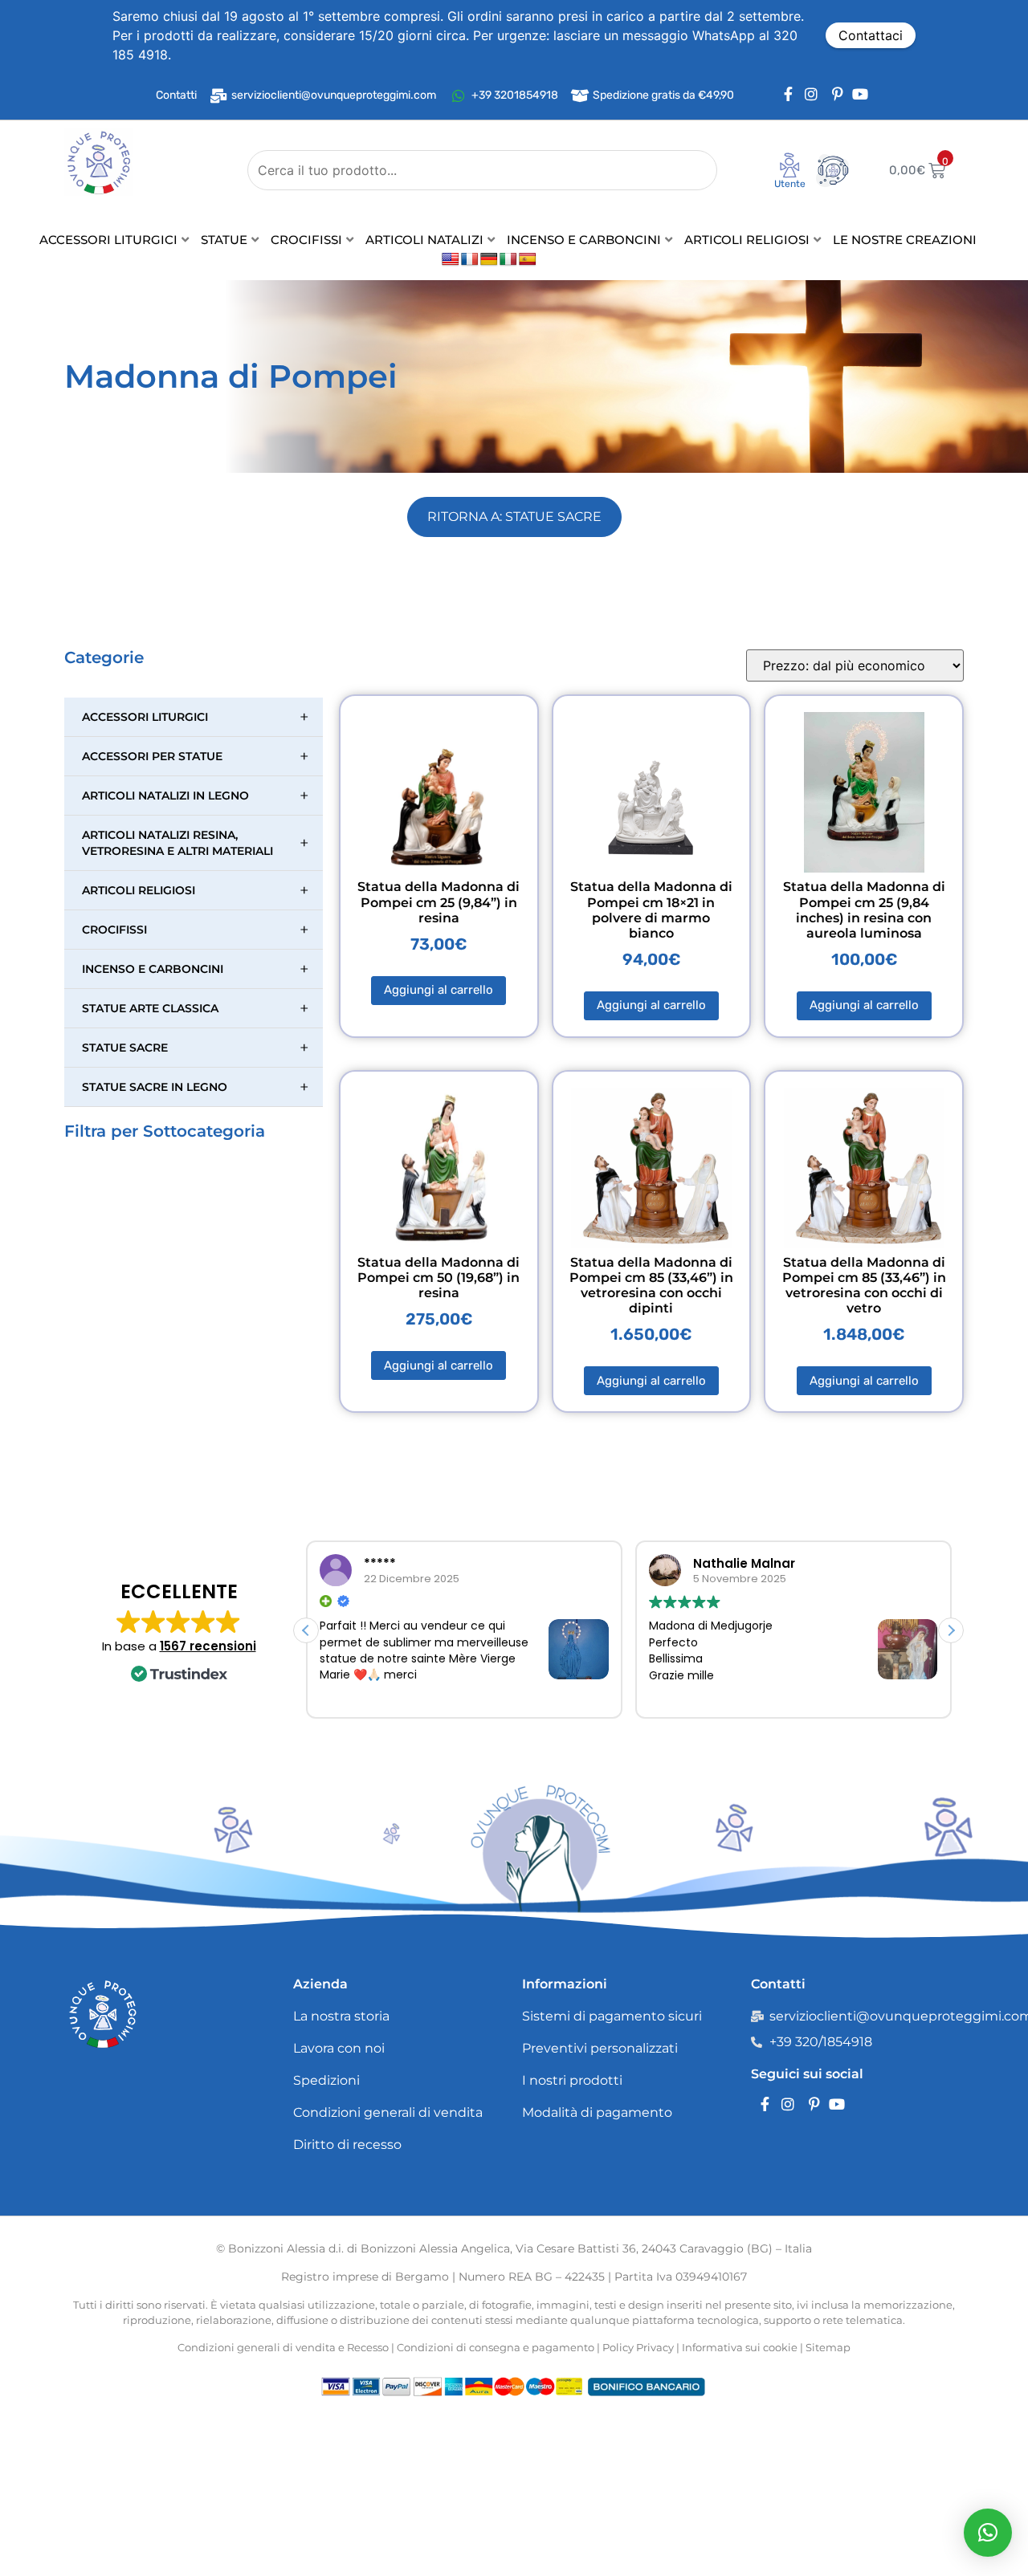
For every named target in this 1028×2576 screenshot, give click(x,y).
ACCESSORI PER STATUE (196, 756)
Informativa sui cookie (740, 2347)
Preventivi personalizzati (600, 2048)
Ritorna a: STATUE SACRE (514, 517)
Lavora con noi (339, 2048)
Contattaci (871, 35)
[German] (489, 260)
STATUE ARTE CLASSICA (196, 1008)
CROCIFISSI (306, 240)
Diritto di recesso (347, 2145)
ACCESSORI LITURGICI (108, 240)
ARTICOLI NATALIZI (424, 240)
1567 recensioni (208, 1646)
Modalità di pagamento (597, 2112)
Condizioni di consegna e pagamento (496, 2347)
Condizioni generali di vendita (388, 2112)
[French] (470, 260)
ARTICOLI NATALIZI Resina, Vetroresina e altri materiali (196, 843)
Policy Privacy (638, 2347)
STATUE (224, 240)
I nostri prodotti (572, 2080)
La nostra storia (341, 2016)
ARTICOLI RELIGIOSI (747, 240)
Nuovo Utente (779, 189)
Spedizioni (326, 2080)
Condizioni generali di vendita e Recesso (283, 2347)
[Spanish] (528, 260)
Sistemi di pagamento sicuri (612, 2016)
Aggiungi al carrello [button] (439, 990)
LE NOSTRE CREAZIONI (905, 240)
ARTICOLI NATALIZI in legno (196, 796)
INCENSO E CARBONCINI (584, 240)
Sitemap (828, 2347)
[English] (451, 260)
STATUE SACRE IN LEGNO (196, 1087)
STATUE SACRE (196, 1048)
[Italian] (508, 260)
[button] (951, 1630)
